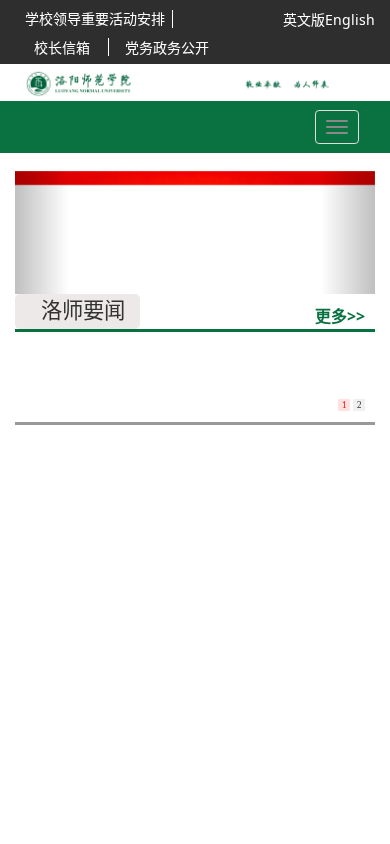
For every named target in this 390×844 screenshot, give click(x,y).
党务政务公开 (167, 47)
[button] (42, 232)
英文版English (329, 19)
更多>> (340, 316)
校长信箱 (62, 47)
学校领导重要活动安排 (95, 18)
